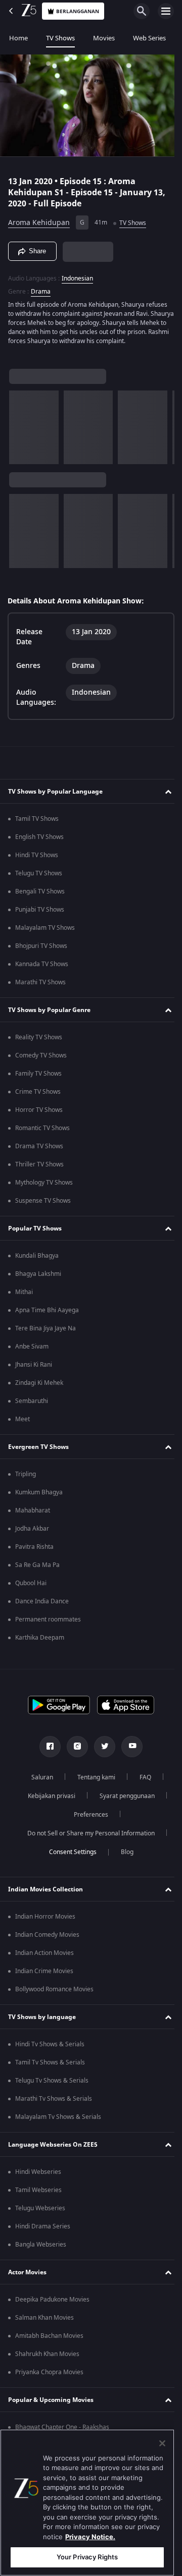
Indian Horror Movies (45, 1921)
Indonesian (77, 274)
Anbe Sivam (32, 1351)
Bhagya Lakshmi (38, 1278)
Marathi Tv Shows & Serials (54, 2103)
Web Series (149, 38)
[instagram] (74, 1751)
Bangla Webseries (41, 2249)
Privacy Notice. (90, 2537)
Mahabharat (33, 1515)
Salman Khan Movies (44, 2322)
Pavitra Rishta (34, 1551)
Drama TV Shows (39, 1151)
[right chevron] (20, 432)
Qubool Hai (31, 1588)
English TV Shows (39, 842)
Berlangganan (78, 11)
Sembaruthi (32, 1406)
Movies (104, 38)
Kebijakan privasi (48, 1801)
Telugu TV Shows (39, 878)
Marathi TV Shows (40, 987)
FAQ (141, 1782)
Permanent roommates (48, 1624)
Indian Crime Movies (44, 1976)
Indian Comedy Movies (47, 1939)
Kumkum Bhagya (39, 1497)
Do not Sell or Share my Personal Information (87, 1838)
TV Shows (60, 38)
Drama (41, 287)
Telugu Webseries (40, 2213)
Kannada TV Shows (42, 969)
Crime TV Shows (38, 1096)
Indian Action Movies (44, 1957)
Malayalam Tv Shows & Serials (58, 2121)
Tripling (26, 1479)
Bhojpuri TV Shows (41, 950)
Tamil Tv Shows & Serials (50, 2067)
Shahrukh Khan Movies (47, 2359)
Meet (22, 1424)
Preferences (87, 1819)
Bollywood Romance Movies (54, 1994)
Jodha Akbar (32, 1533)
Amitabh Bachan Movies (49, 2340)
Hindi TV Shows (37, 860)
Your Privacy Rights (87, 2557)
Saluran (38, 1782)
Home (18, 38)
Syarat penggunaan (123, 1801)
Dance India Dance (42, 1606)
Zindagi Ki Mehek (39, 1387)
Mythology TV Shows (44, 1187)
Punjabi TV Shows (40, 914)
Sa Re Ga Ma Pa (37, 1570)
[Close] (162, 2443)
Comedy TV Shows (41, 1060)
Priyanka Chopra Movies (49, 2377)
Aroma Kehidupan (39, 219)
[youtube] (128, 1751)
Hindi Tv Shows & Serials (50, 2049)
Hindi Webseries (38, 2176)
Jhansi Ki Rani (34, 1369)
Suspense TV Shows (43, 1205)
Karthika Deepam (40, 1642)
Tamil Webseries (38, 2195)
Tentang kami (92, 1782)
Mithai (24, 1297)
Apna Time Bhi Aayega (47, 1315)
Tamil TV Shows (37, 823)
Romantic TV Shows (42, 1133)
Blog (123, 1857)
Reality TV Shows (39, 1042)
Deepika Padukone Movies (52, 2304)
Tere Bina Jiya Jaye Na (45, 1333)
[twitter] (101, 1751)
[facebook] (47, 1751)
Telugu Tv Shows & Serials (52, 2085)
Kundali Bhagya (37, 1260)
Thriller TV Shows (39, 1169)
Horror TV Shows (39, 1114)
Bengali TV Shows (40, 896)
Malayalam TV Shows (45, 932)
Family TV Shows (38, 1078)
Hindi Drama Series (43, 2231)
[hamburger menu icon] (166, 11)
